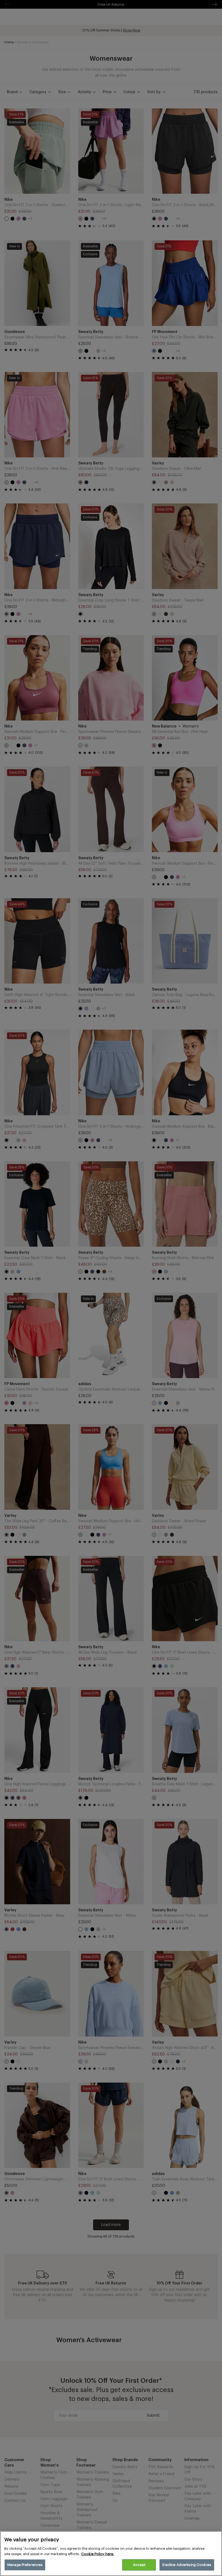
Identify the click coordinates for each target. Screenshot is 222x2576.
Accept (139, 2565)
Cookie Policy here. (98, 2554)
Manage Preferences (25, 2565)
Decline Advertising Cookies (187, 2565)
